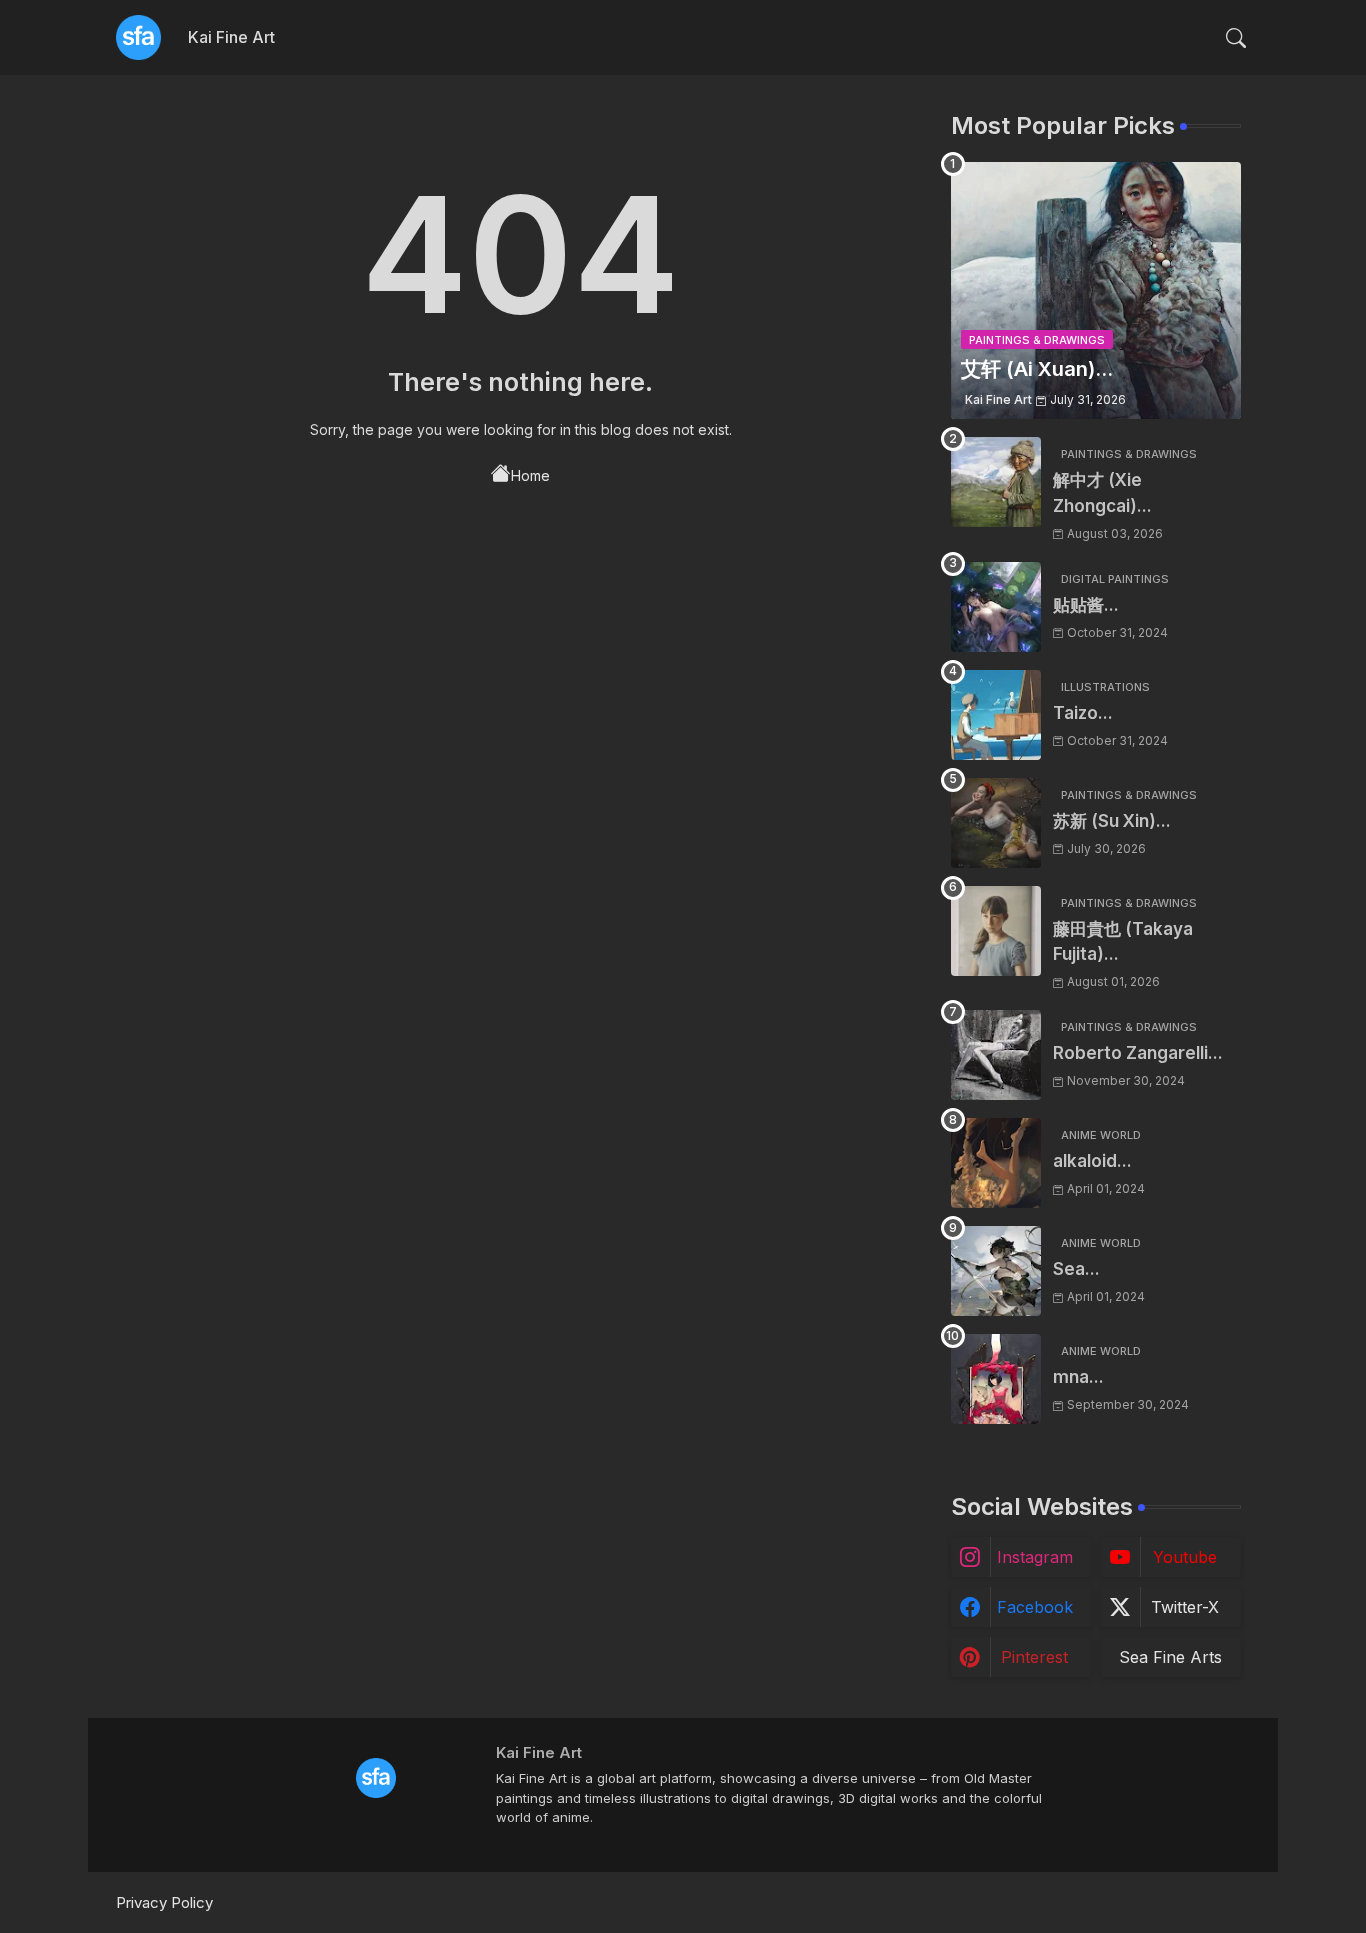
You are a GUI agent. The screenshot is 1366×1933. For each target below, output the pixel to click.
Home (530, 475)
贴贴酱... (1086, 605)
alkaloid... (1092, 1161)
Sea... (1076, 1269)
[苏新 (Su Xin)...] (996, 823)
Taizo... (1083, 713)
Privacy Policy (164, 1902)
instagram (1035, 1557)
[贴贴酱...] (996, 607)
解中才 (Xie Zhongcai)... (1102, 493)
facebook (1035, 1607)
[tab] (231, 37)
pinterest (1034, 1657)
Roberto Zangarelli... (1138, 1053)
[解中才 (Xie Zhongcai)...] (996, 482)
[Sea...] (996, 1271)
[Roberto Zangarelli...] (996, 1055)
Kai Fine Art (231, 37)
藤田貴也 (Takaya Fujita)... (1123, 942)
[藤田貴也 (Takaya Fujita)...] (996, 931)
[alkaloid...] (996, 1163)
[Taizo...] (996, 715)
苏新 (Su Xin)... (1112, 821)
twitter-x (1185, 1607)
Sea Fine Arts (1170, 1657)
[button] (1236, 38)
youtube (1185, 1557)
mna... (1078, 1377)
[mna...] (996, 1379)
